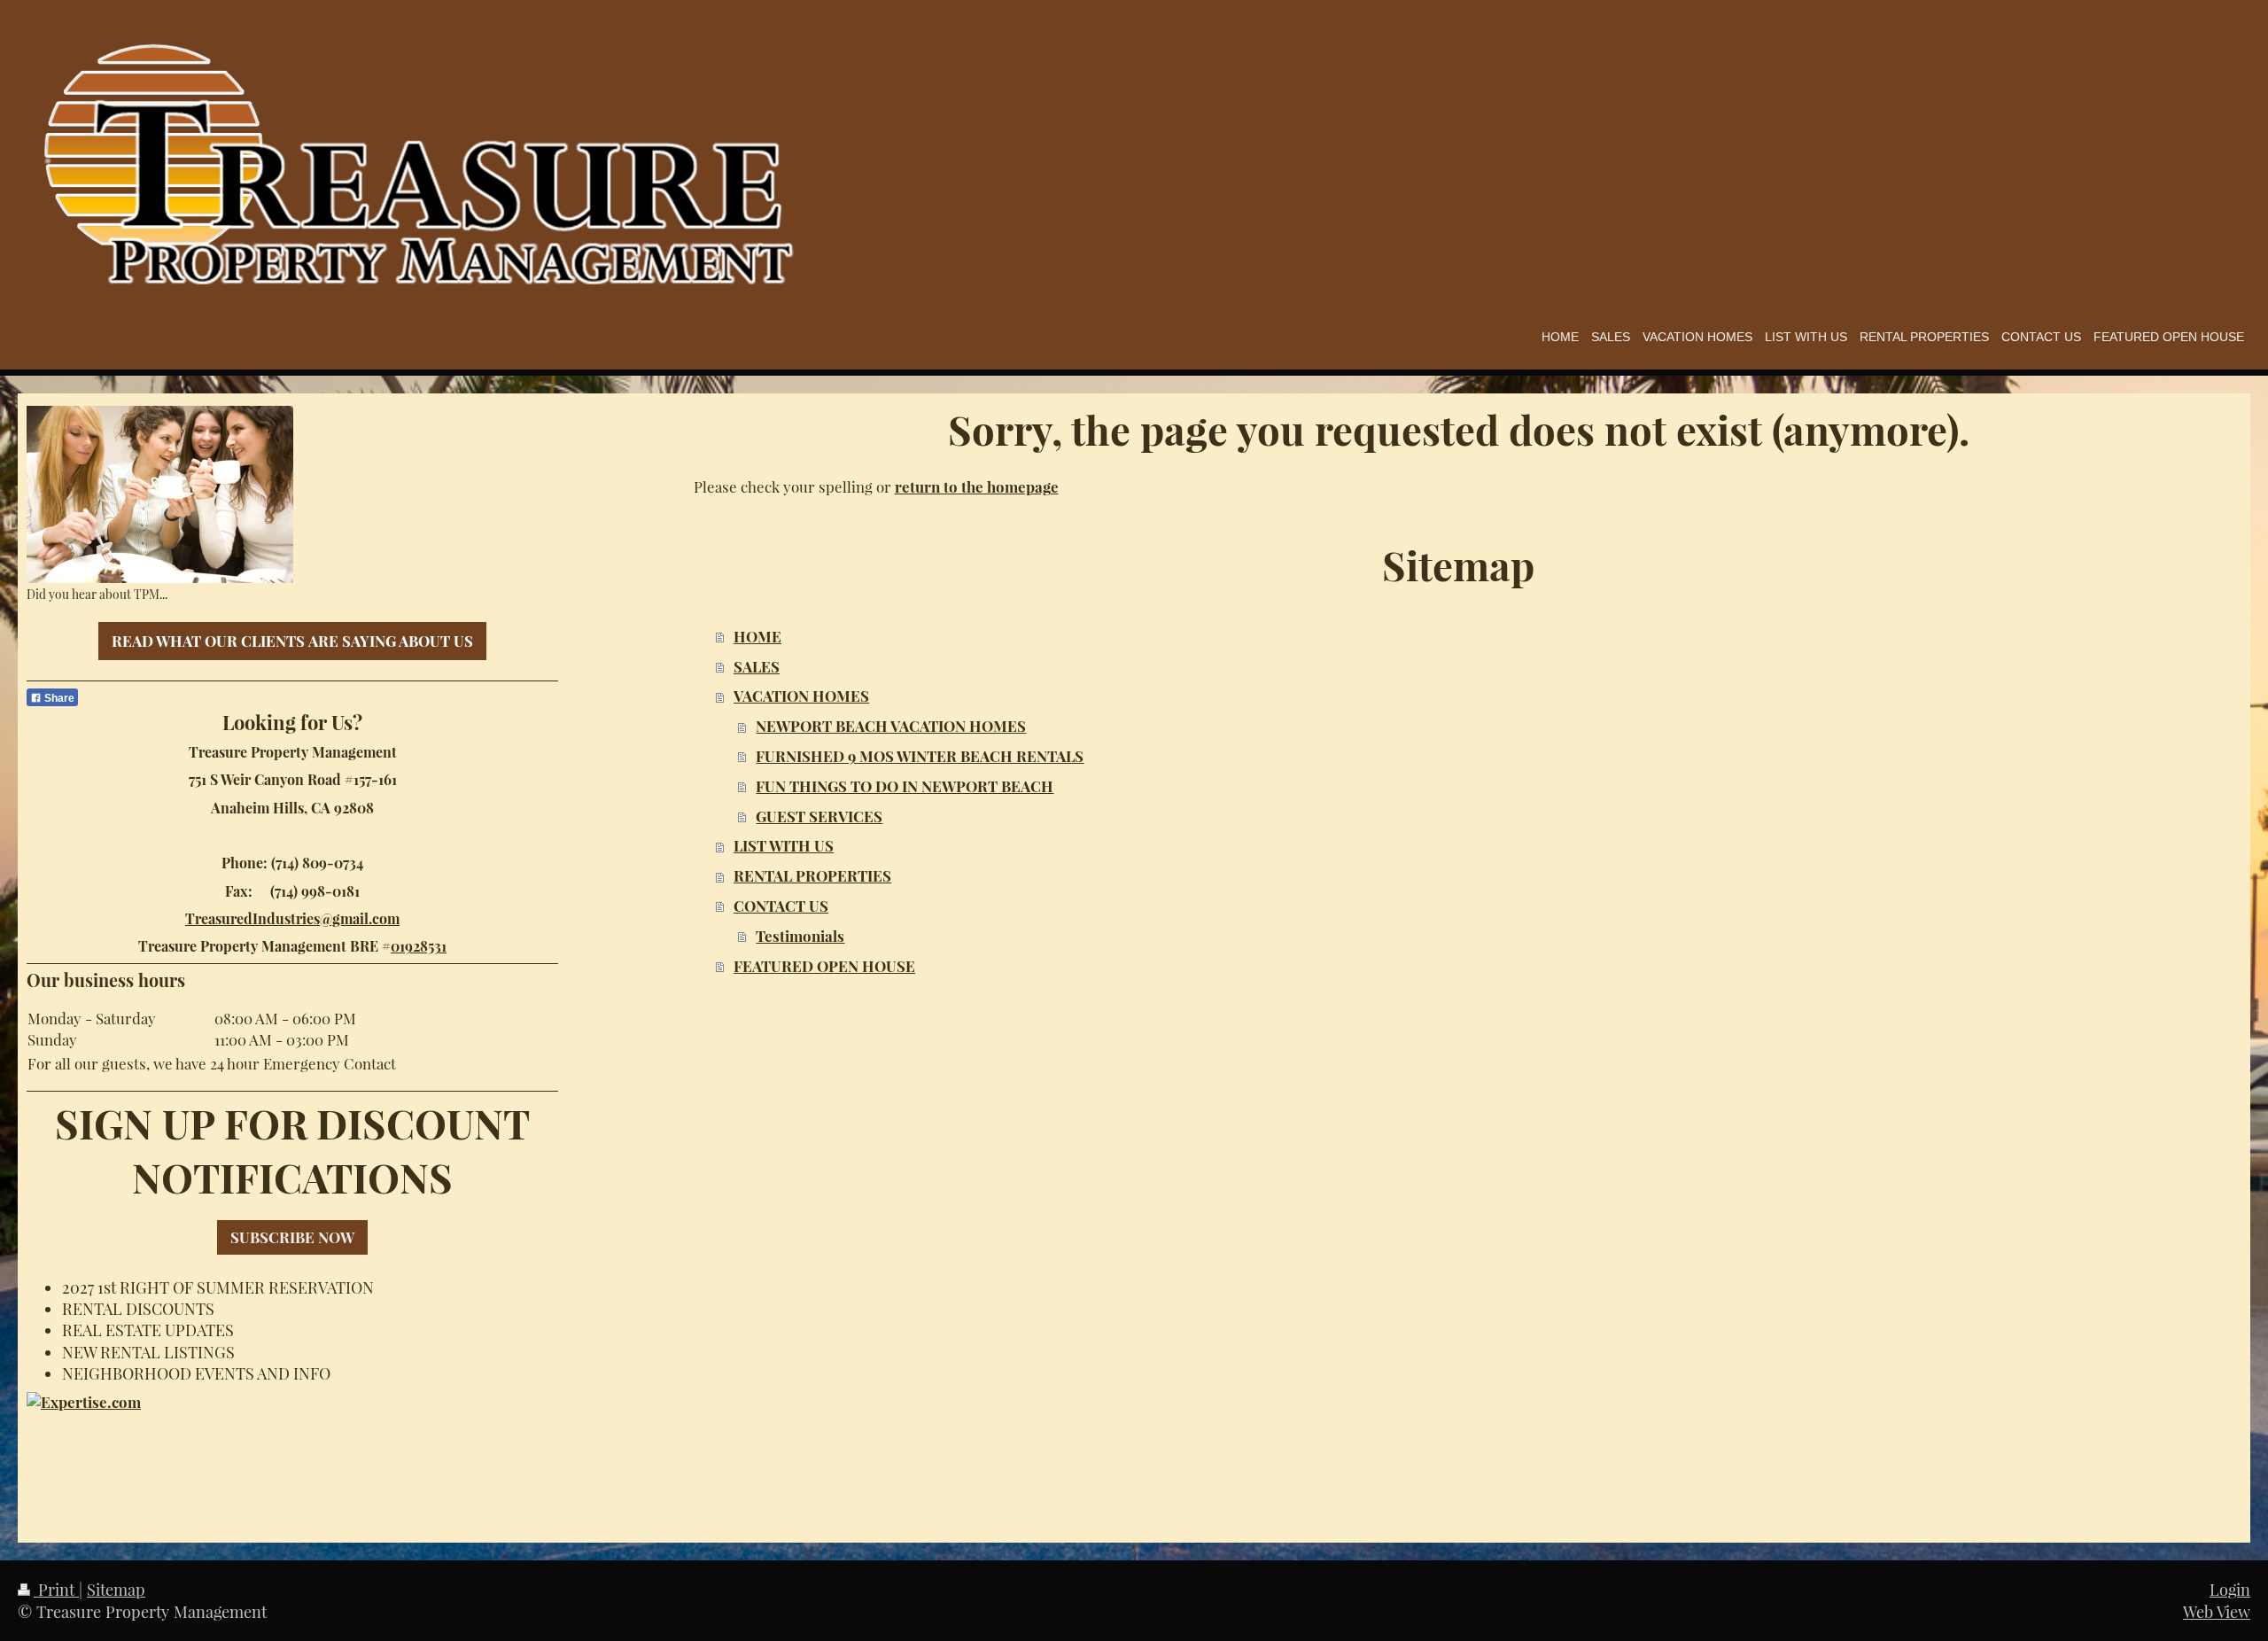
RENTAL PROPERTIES (812, 875)
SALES (757, 666)
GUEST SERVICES (819, 816)
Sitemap (116, 1589)
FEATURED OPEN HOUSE (824, 966)
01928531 (419, 946)
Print (56, 1589)
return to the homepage (977, 486)
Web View (2217, 1611)
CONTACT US (781, 906)
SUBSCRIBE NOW (292, 1237)
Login (2230, 1589)
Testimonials (800, 936)
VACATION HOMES (801, 696)
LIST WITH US (784, 845)
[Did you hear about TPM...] (160, 494)
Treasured (219, 918)
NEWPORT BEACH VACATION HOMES (891, 726)
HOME (757, 636)
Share (58, 698)
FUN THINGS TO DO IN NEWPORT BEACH (905, 786)
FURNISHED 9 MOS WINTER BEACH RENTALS (920, 756)
